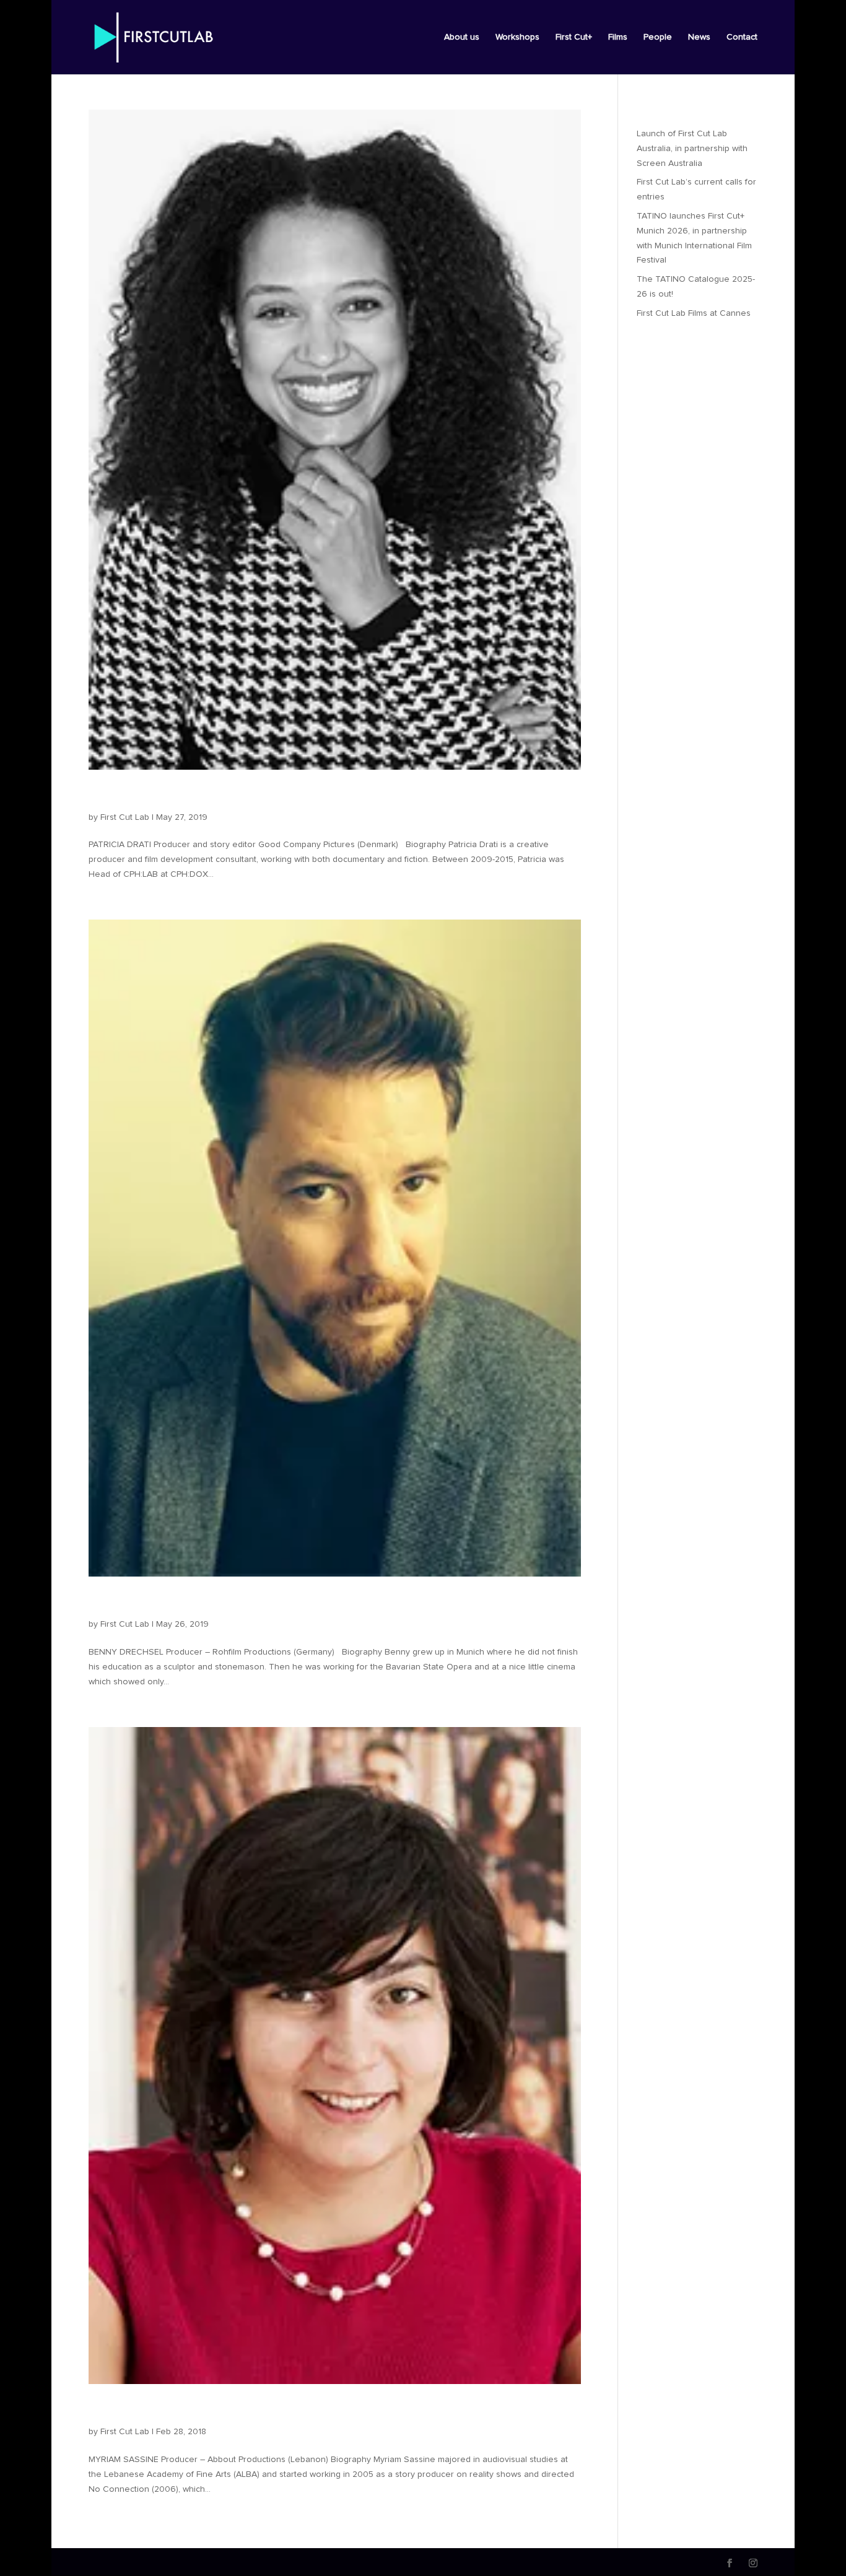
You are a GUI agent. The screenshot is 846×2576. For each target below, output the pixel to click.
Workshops (517, 37)
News (699, 37)
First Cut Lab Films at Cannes (694, 313)
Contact (742, 37)
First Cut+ (574, 37)
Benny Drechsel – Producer (192, 1603)
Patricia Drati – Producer (181, 796)
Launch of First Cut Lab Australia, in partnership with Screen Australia (692, 149)
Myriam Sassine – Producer (191, 2411)
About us (462, 37)
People (658, 37)
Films (618, 37)
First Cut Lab (125, 817)
